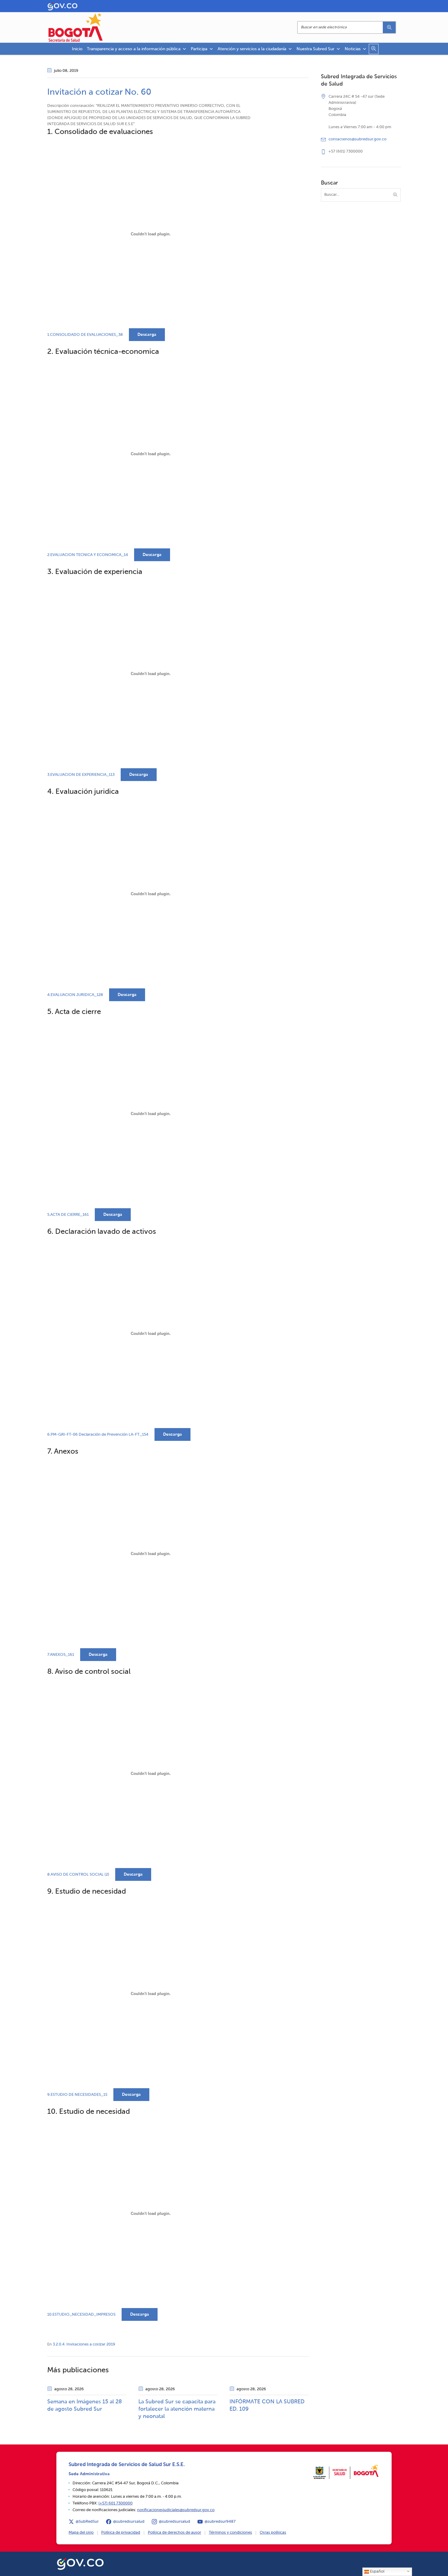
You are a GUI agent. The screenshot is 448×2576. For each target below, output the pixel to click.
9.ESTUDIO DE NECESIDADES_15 (77, 2095)
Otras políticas (273, 2533)
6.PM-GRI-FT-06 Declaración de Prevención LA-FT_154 (98, 1435)
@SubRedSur (87, 2522)
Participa (199, 49)
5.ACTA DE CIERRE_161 (68, 1215)
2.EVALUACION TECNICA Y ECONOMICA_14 (88, 555)
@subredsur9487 (220, 2522)
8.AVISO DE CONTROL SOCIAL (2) (78, 1875)
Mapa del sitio (81, 2533)
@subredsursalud (129, 2522)
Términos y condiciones (230, 2533)
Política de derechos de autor (174, 2533)
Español (377, 2572)
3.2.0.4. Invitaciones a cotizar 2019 (84, 2344)
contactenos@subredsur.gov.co (357, 139)
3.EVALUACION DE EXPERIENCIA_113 (81, 775)
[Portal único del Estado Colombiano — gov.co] (80, 2563)
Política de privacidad (121, 2533)
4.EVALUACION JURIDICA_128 (75, 995)
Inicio (77, 49)
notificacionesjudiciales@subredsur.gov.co (176, 2510)
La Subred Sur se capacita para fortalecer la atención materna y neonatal (177, 2409)
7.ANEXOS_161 (61, 1655)
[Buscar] (389, 27)
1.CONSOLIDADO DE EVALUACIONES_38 (85, 335)
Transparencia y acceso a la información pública (134, 49)
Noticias (353, 49)
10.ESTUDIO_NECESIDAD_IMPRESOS (81, 2315)
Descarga (147, 335)
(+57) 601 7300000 (116, 2503)
